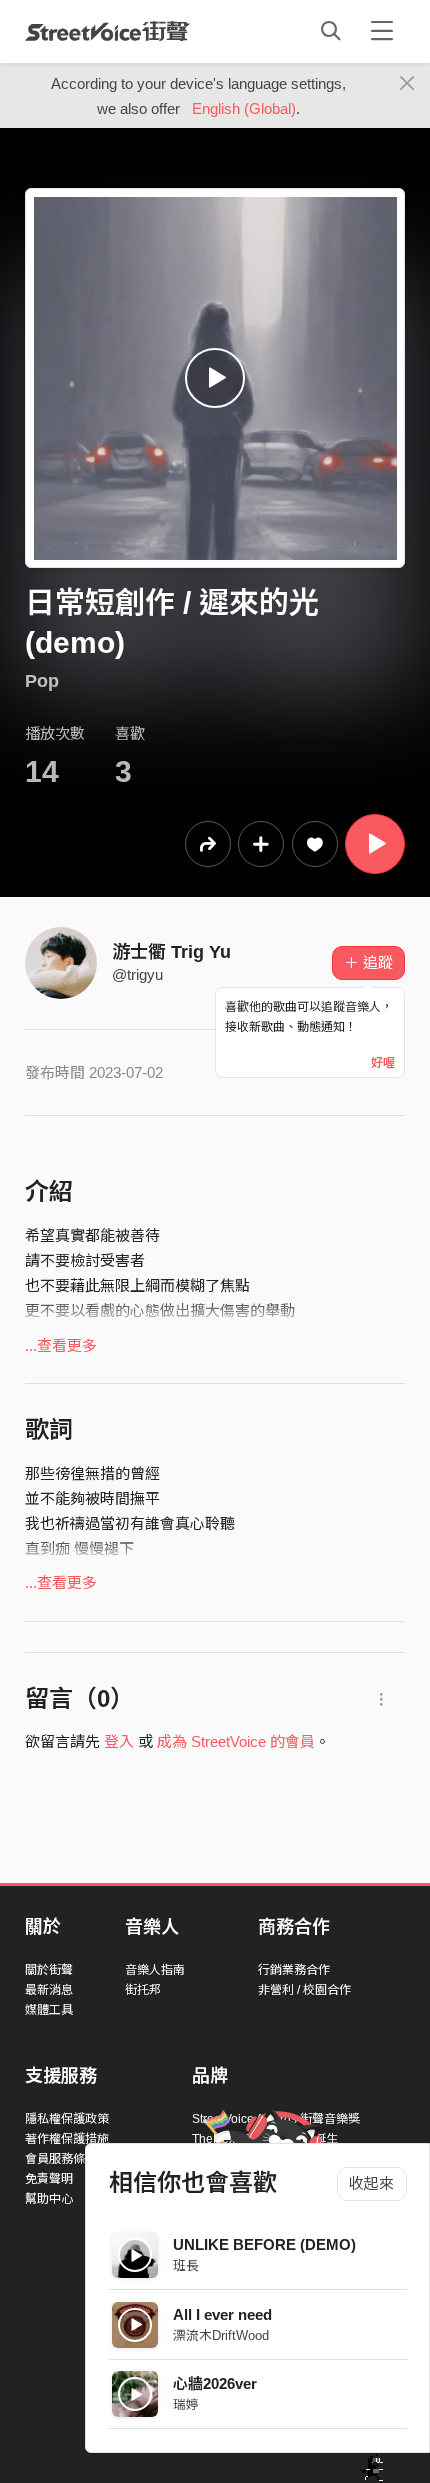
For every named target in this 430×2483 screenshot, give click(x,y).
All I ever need (222, 2314)
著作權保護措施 (67, 2139)
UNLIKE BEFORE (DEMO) (264, 2244)
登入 (119, 1741)
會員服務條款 (61, 2159)
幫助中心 (49, 2199)
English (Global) (244, 108)
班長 (186, 2265)
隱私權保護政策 (67, 2119)
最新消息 (49, 1990)
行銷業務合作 (294, 1970)
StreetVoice (107, 31)
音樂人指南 (155, 1970)
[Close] (407, 84)
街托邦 (143, 1990)
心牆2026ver (215, 2383)
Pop (42, 681)
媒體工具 (49, 2010)
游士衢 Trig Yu (171, 952)
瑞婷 (186, 2404)
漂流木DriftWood (221, 2335)
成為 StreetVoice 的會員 (236, 1741)
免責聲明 (49, 2179)
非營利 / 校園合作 (304, 1990)
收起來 (371, 2183)
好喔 (383, 1063)
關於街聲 (49, 1970)
